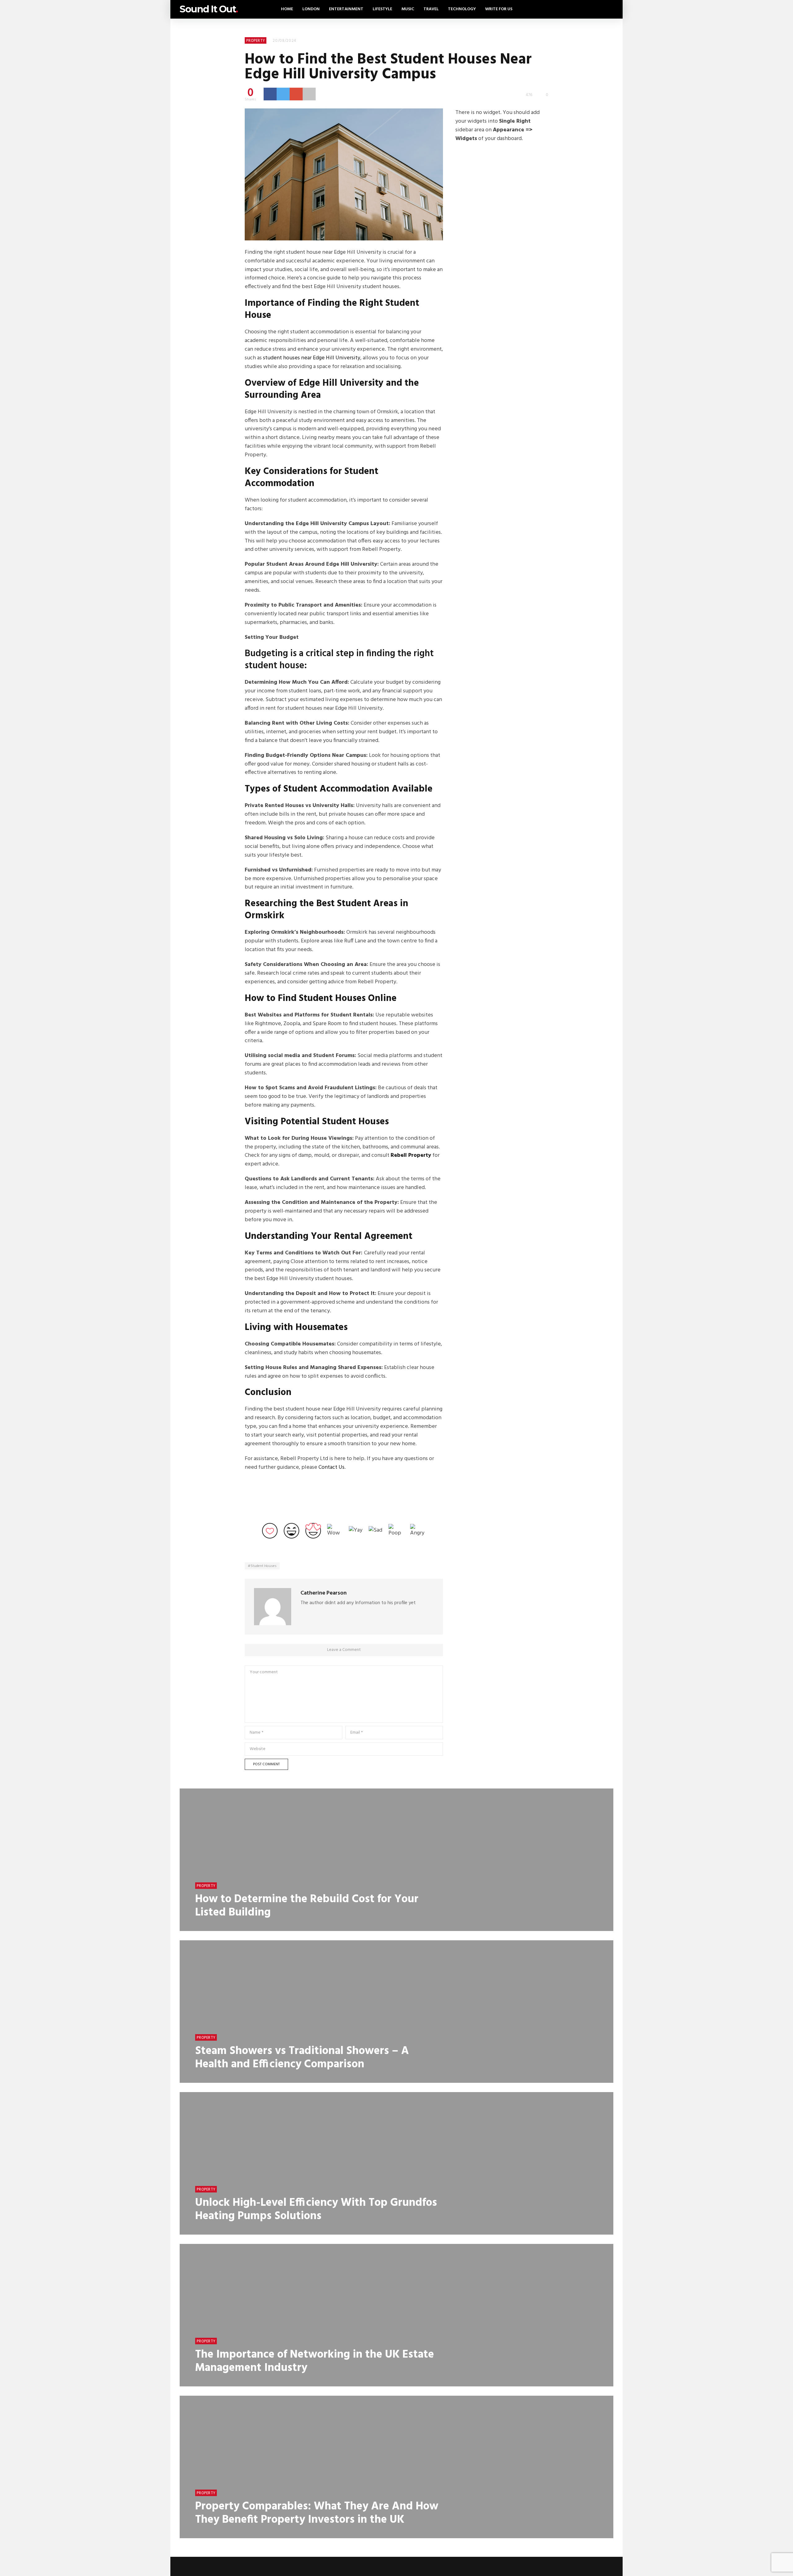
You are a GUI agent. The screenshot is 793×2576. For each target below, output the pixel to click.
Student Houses (264, 1566)
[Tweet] (283, 94)
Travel (431, 9)
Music (408, 9)
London (311, 9)
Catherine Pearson (324, 1593)
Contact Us (331, 1467)
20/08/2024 (285, 41)
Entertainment (346, 9)
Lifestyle (382, 9)
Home (287, 9)
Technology (462, 9)
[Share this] (270, 94)
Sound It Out (209, 9)
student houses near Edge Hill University (312, 358)
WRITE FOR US (499, 9)
